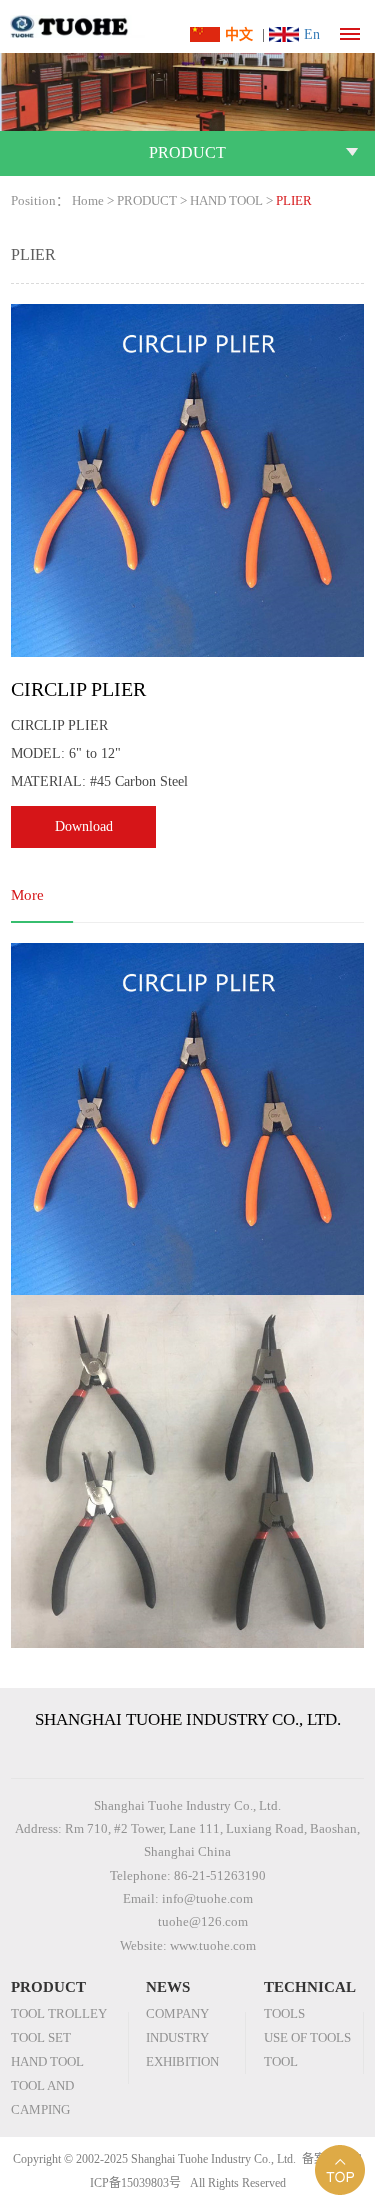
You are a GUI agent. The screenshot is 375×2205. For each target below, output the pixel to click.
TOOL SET (41, 2037)
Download (84, 826)
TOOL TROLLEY (59, 2013)
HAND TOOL (226, 200)
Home (88, 200)
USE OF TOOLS (307, 2037)
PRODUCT (147, 200)
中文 (239, 34)
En (312, 34)
